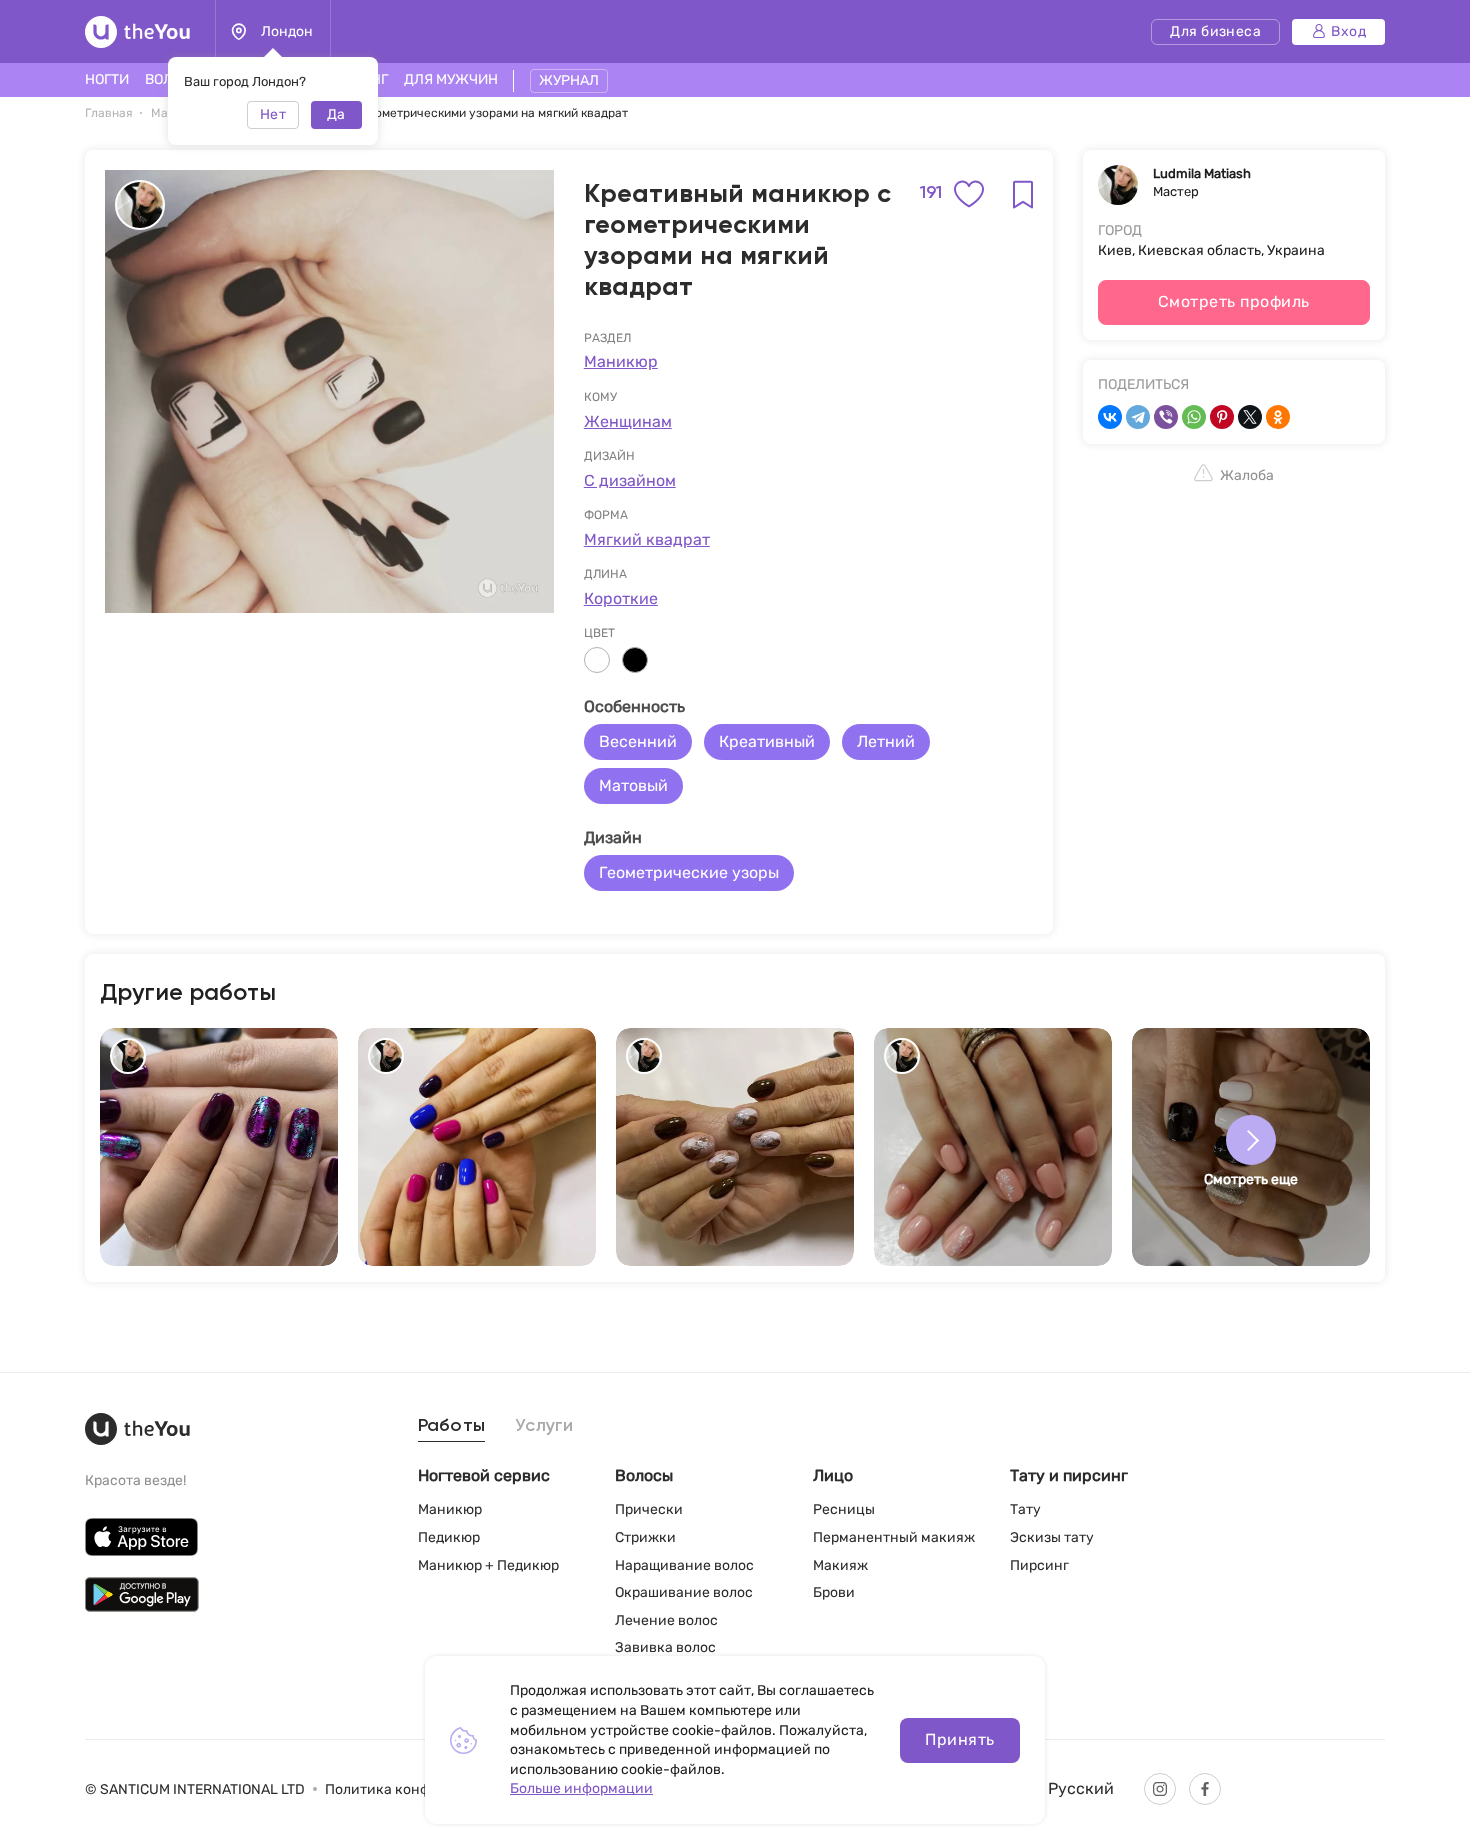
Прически (649, 1509)
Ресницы (844, 1509)
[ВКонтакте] (1110, 417)
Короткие (621, 598)
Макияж (840, 1565)
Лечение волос (666, 1620)
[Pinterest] (1222, 417)
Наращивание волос (684, 1565)
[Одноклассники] (1278, 417)
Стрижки (645, 1537)
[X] (1250, 417)
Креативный (767, 741)
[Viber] (1166, 417)
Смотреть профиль (1234, 301)
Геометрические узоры (689, 872)
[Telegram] (1138, 417)
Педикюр (449, 1537)
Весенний (638, 741)
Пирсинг (1039, 1565)
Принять (959, 1739)
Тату (1025, 1509)
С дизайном (630, 480)
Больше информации (581, 1788)
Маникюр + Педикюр (488, 1565)
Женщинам (628, 421)
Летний (886, 741)
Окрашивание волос (684, 1592)
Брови (834, 1592)
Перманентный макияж (894, 1537)
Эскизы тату (1052, 1537)
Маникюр (621, 361)
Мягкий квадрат (647, 539)
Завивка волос (665, 1647)
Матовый (633, 785)
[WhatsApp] (1194, 417)
